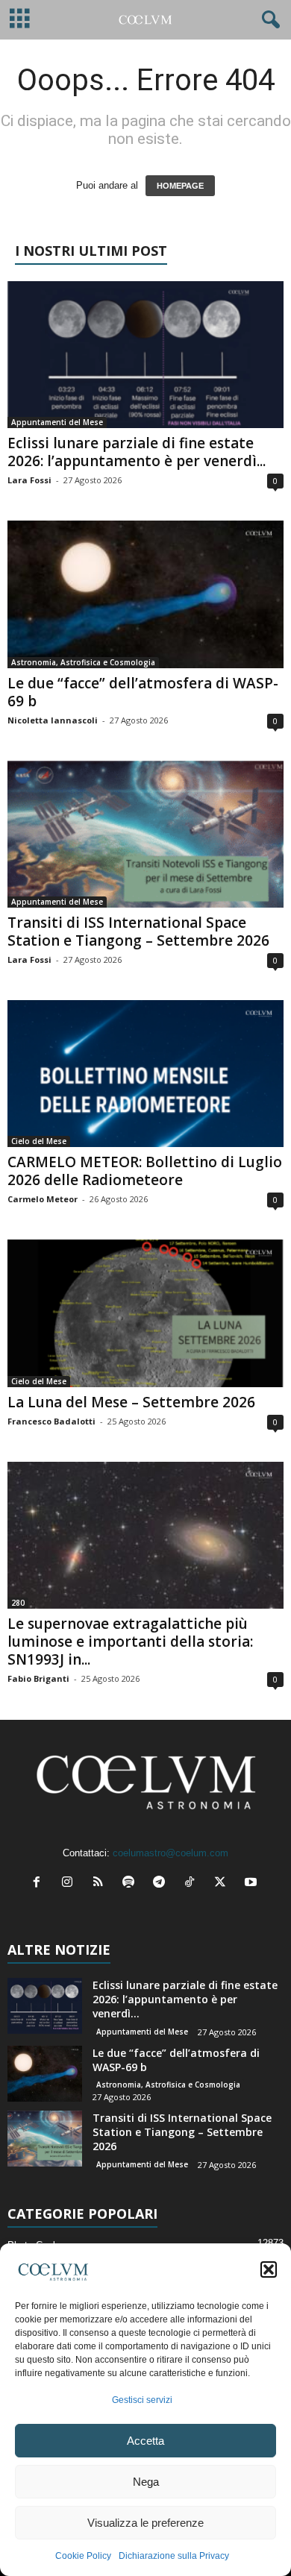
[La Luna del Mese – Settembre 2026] (145, 1313)
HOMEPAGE (180, 186)
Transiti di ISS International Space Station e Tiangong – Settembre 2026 (138, 932)
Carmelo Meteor (43, 1199)
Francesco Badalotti (51, 1421)
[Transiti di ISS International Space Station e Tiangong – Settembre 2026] (145, 834)
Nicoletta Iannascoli (53, 720)
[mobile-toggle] (20, 20)
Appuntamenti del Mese (57, 422)
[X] (223, 1884)
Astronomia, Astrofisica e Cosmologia (83, 662)
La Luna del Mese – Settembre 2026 (131, 1402)
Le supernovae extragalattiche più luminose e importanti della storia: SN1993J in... (130, 1642)
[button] (269, 2269)
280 (18, 1603)
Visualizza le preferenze (145, 2523)
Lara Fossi (29, 480)
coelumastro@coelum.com (170, 1853)
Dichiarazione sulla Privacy (174, 2556)
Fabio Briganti (38, 1678)
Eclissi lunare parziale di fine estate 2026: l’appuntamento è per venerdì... (137, 452)
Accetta (145, 2441)
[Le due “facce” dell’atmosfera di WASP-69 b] (145, 594)
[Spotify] (132, 1884)
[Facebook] (40, 1884)
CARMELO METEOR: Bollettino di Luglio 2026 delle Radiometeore (145, 1171)
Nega (146, 2482)
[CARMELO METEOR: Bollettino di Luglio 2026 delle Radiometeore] (145, 1074)
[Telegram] (162, 1884)
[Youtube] (253, 1884)
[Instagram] (71, 1884)
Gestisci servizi (142, 2400)
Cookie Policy (83, 2556)
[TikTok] (193, 1884)
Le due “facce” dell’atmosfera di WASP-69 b (143, 692)
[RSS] (101, 1884)
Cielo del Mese (39, 1141)
